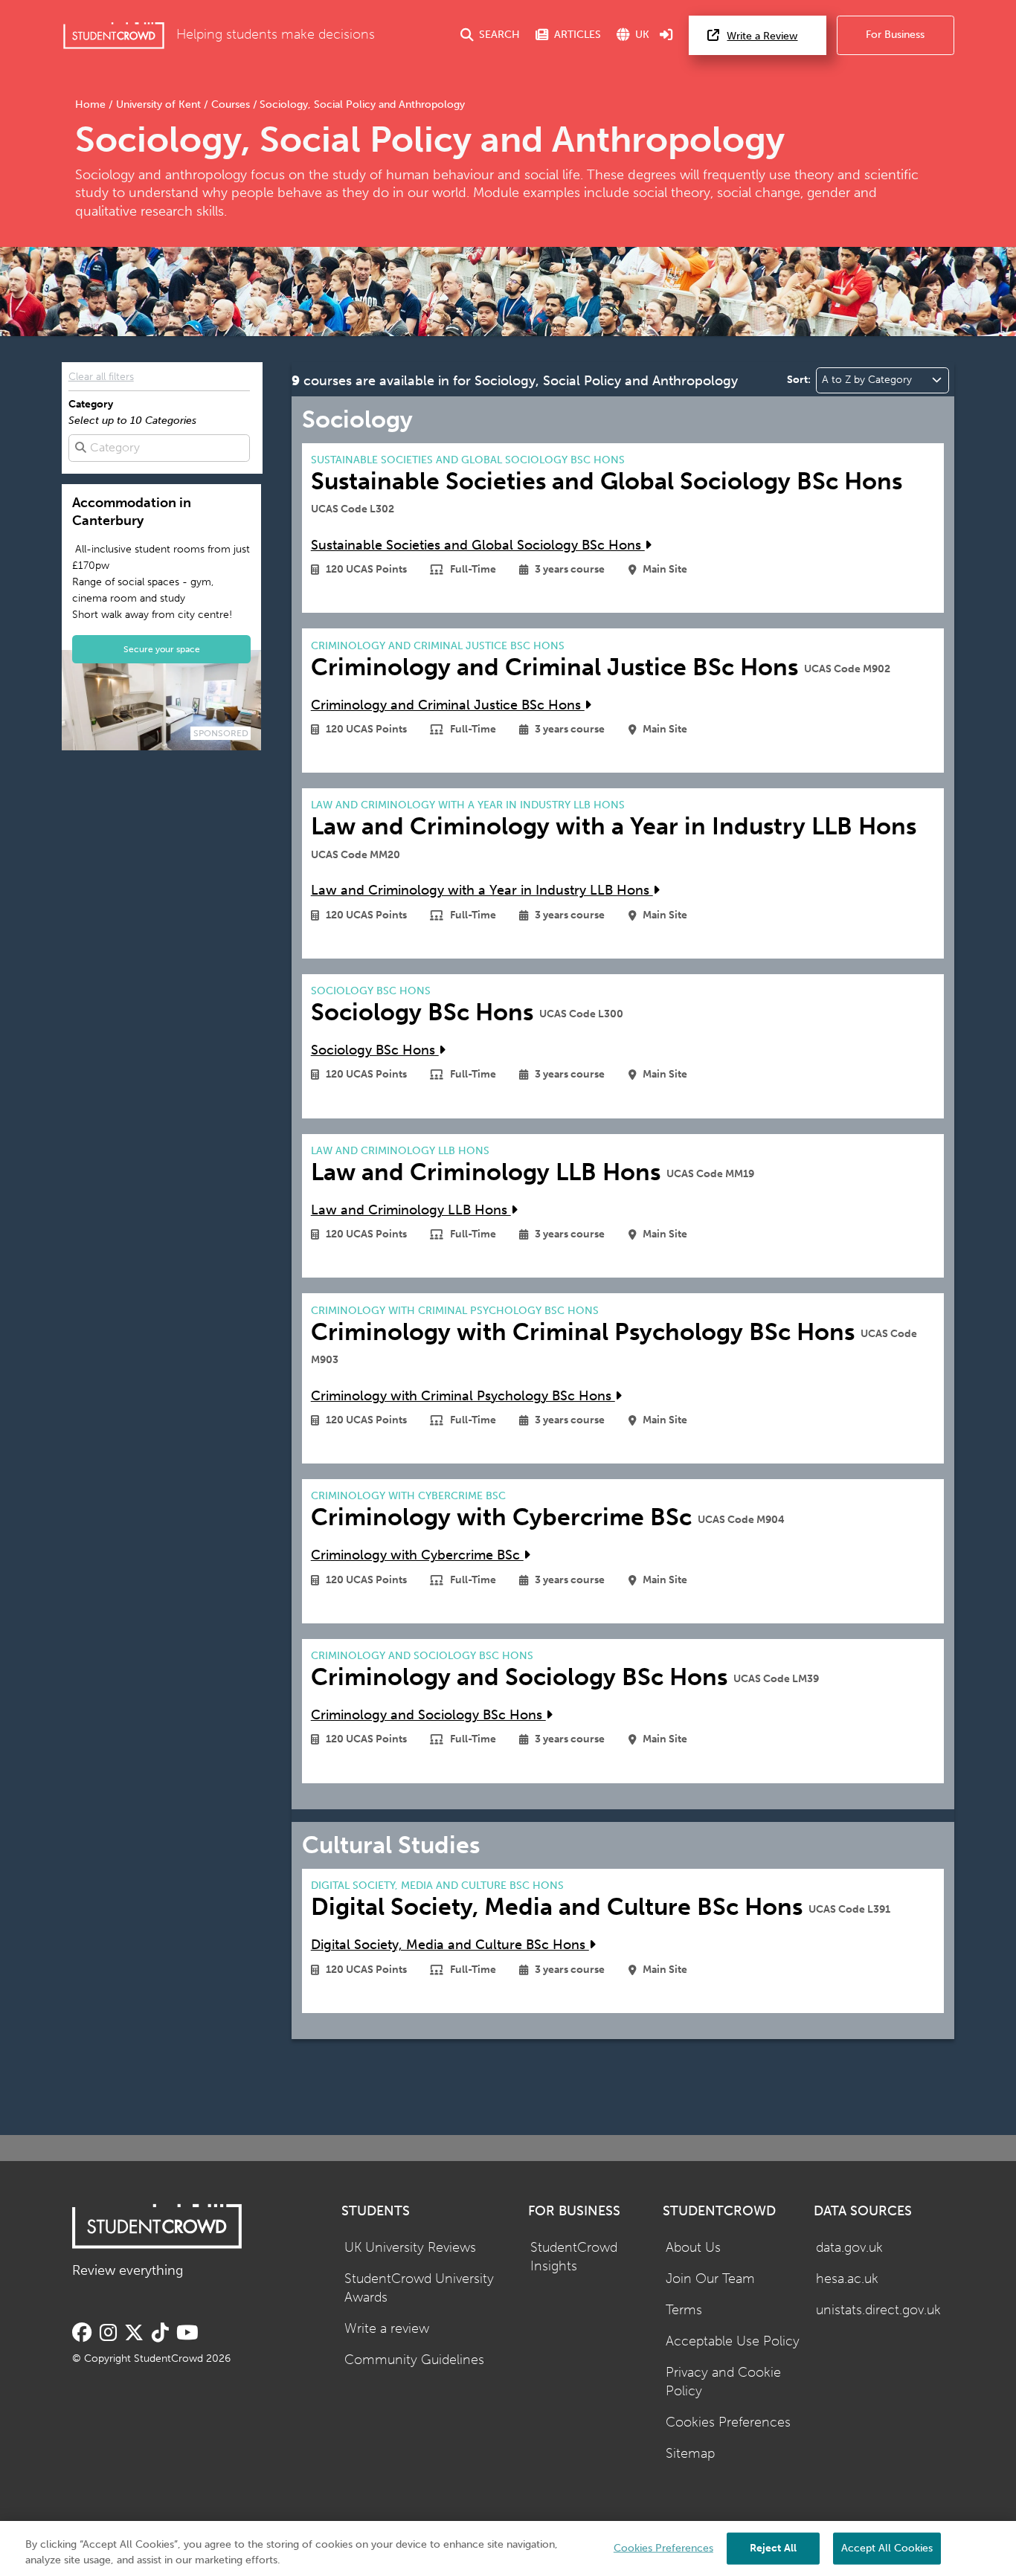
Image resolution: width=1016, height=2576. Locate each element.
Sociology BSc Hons (375, 1050)
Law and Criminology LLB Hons (411, 1210)
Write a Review (762, 36)
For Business (895, 35)
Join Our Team (710, 2279)
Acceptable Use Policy (733, 2341)
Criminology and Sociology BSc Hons (428, 1715)
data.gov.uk (849, 2248)
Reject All (773, 2547)
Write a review (387, 2329)
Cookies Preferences (728, 2422)
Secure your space (162, 649)
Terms (684, 2310)
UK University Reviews (410, 2248)
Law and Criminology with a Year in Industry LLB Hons (482, 891)
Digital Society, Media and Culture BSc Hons (450, 1945)
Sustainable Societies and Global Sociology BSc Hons (478, 545)
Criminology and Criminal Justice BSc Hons (448, 705)
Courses (231, 104)
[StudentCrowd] (114, 35)
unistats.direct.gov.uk (878, 2310)
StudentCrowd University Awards (419, 2288)
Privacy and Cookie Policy (723, 2382)
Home (92, 104)
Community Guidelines (414, 2360)
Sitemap (690, 2454)
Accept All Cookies (887, 2547)
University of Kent (158, 104)
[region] (508, 2548)
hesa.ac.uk (847, 2279)
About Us (693, 2248)
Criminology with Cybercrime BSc (417, 1555)
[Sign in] (666, 35)
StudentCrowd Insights (574, 2257)
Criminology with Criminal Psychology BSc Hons (463, 1396)
